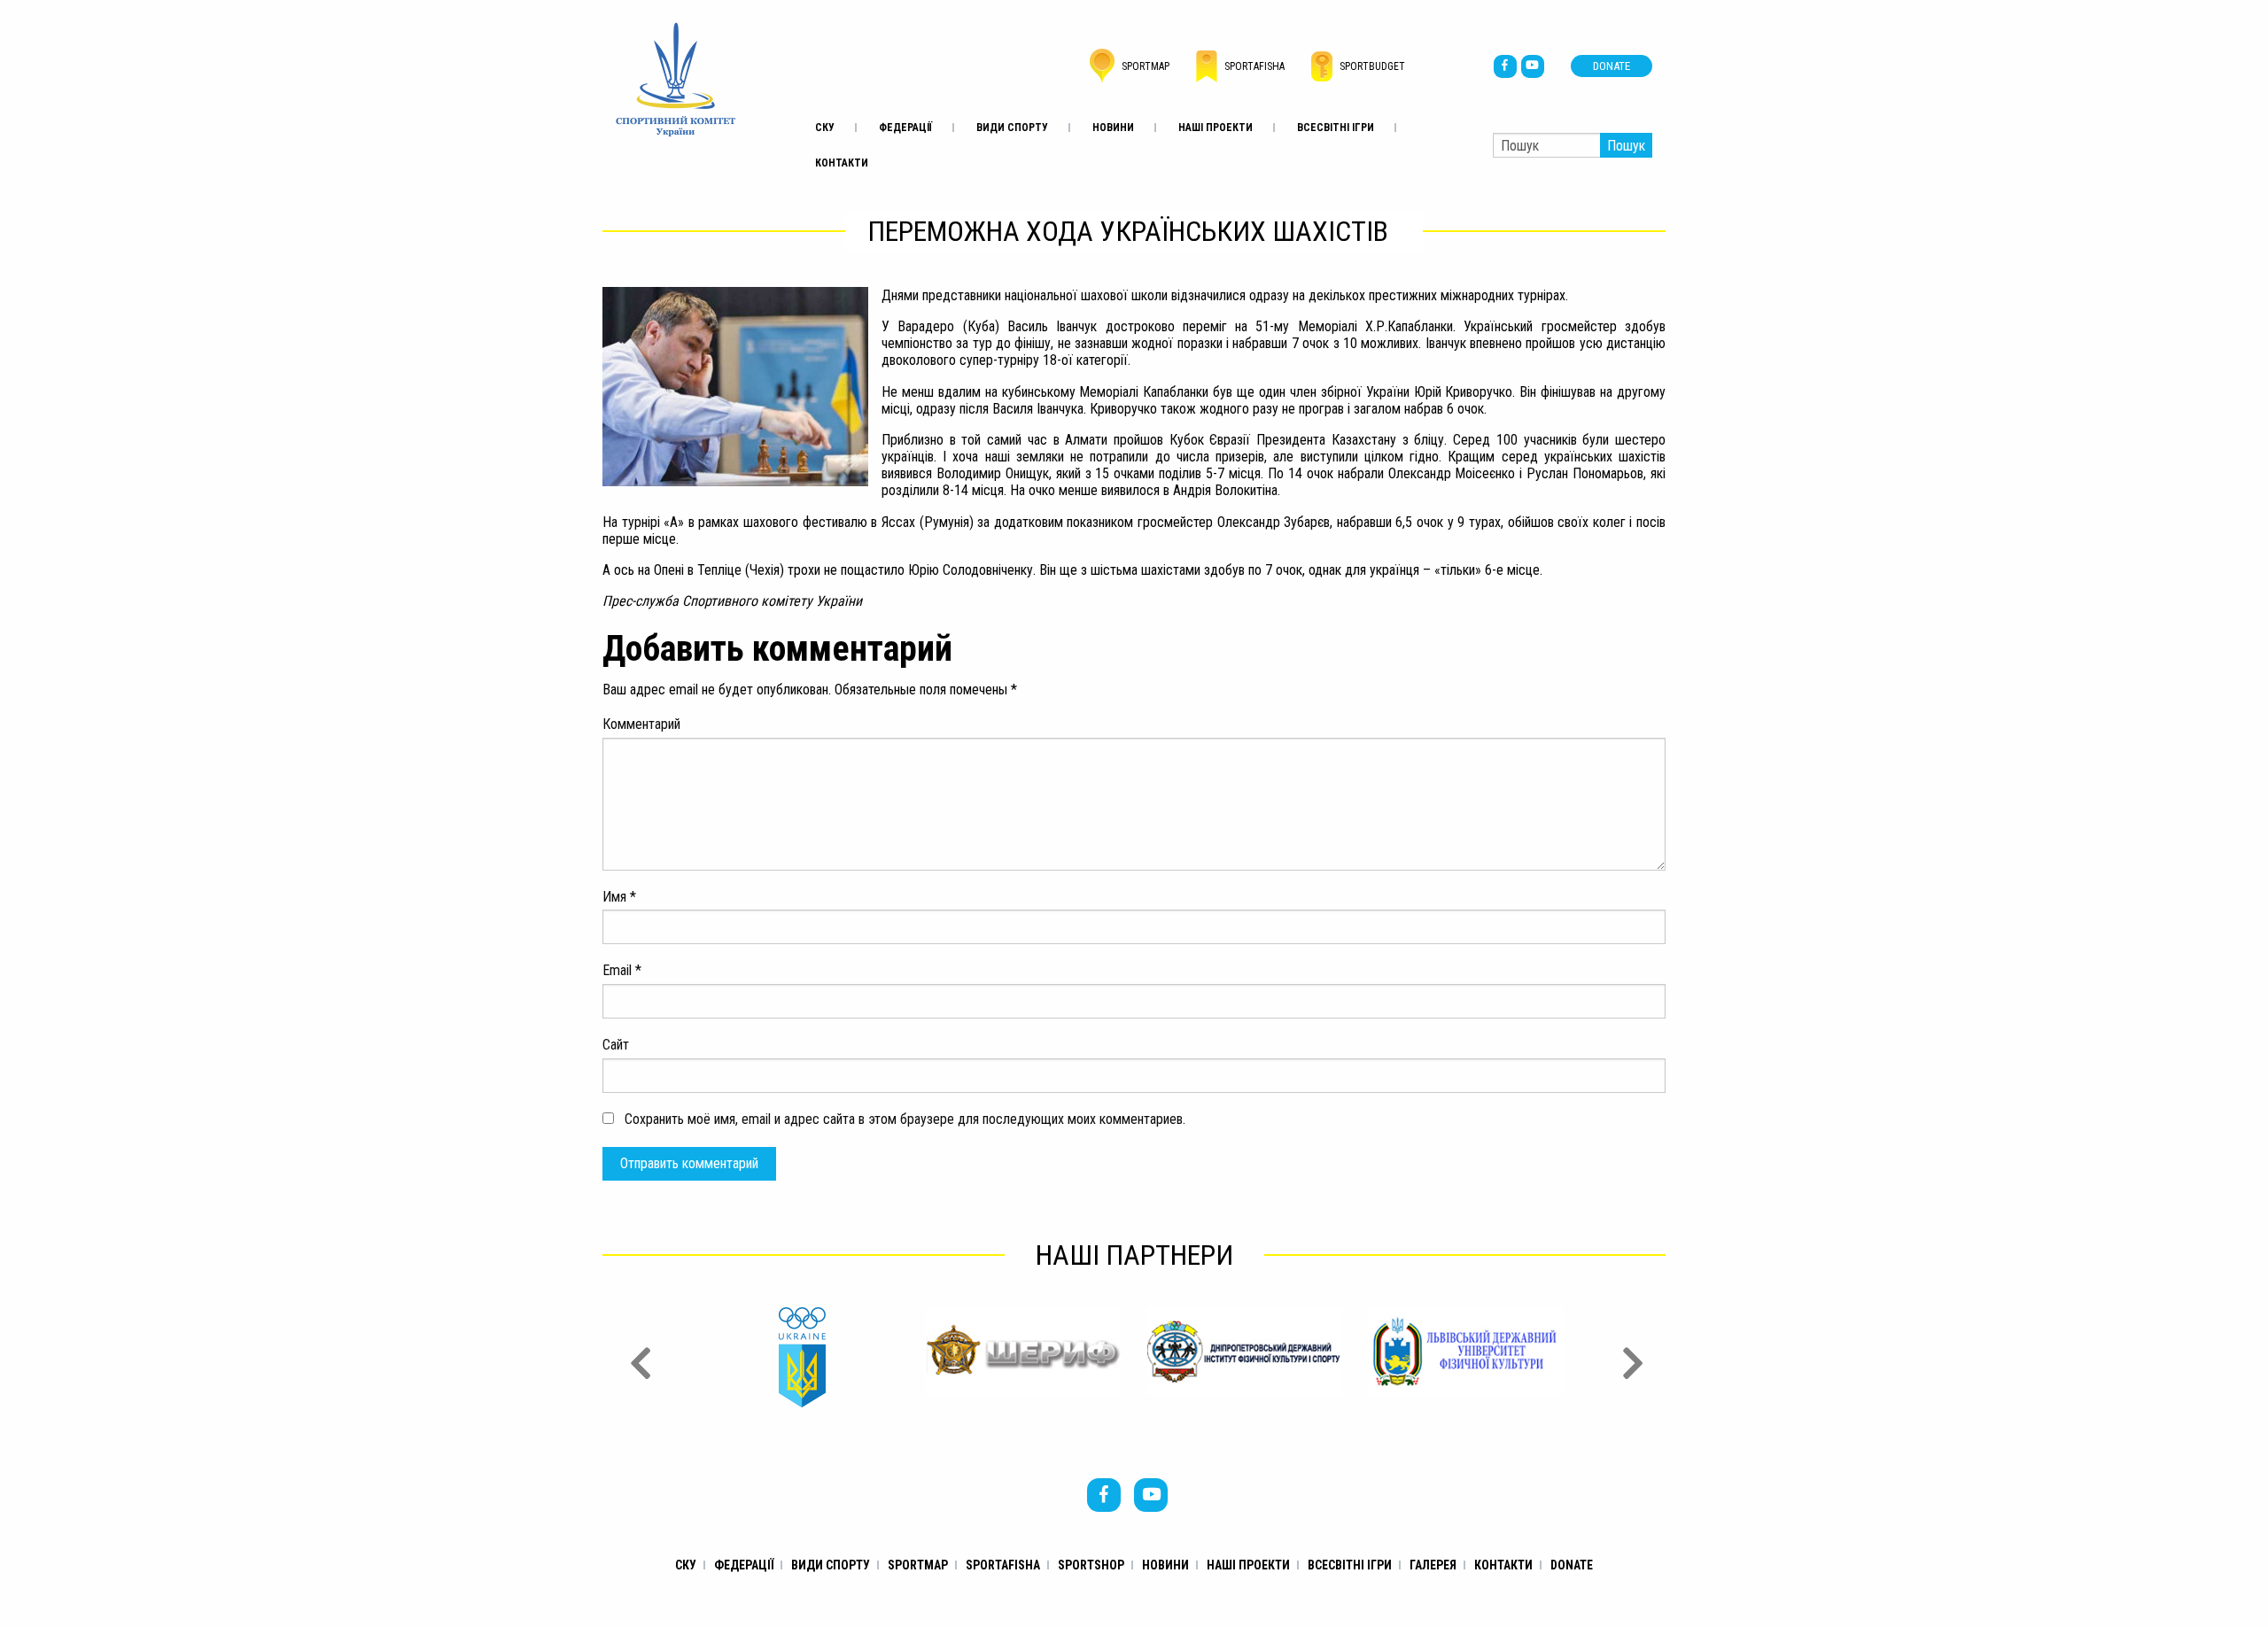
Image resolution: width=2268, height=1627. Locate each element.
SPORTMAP (918, 1565)
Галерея (1433, 1565)
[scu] (676, 78)
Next (1630, 1358)
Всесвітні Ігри (1336, 128)
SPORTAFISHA (1003, 1565)
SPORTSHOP (1091, 1565)
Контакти (842, 163)
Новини (1113, 128)
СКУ (825, 128)
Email (622, 970)
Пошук (1626, 146)
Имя (619, 897)
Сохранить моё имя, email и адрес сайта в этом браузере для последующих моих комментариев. (905, 1119)
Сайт (616, 1045)
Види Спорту (1012, 128)
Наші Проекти (1216, 128)
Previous (638, 1358)
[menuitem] (825, 128)
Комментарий (641, 724)
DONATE (1612, 66)
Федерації (905, 128)
